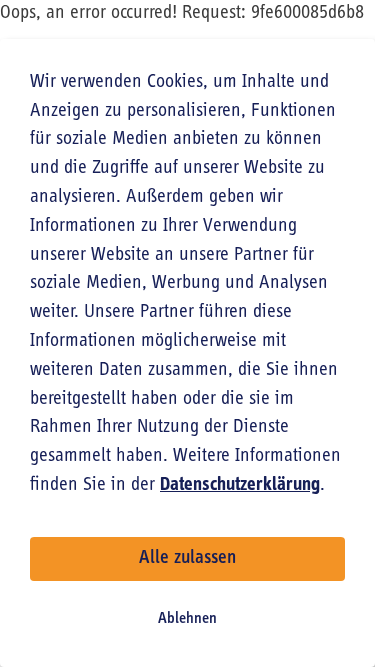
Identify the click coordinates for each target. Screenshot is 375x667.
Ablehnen (187, 619)
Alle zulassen (187, 558)
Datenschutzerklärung (240, 485)
